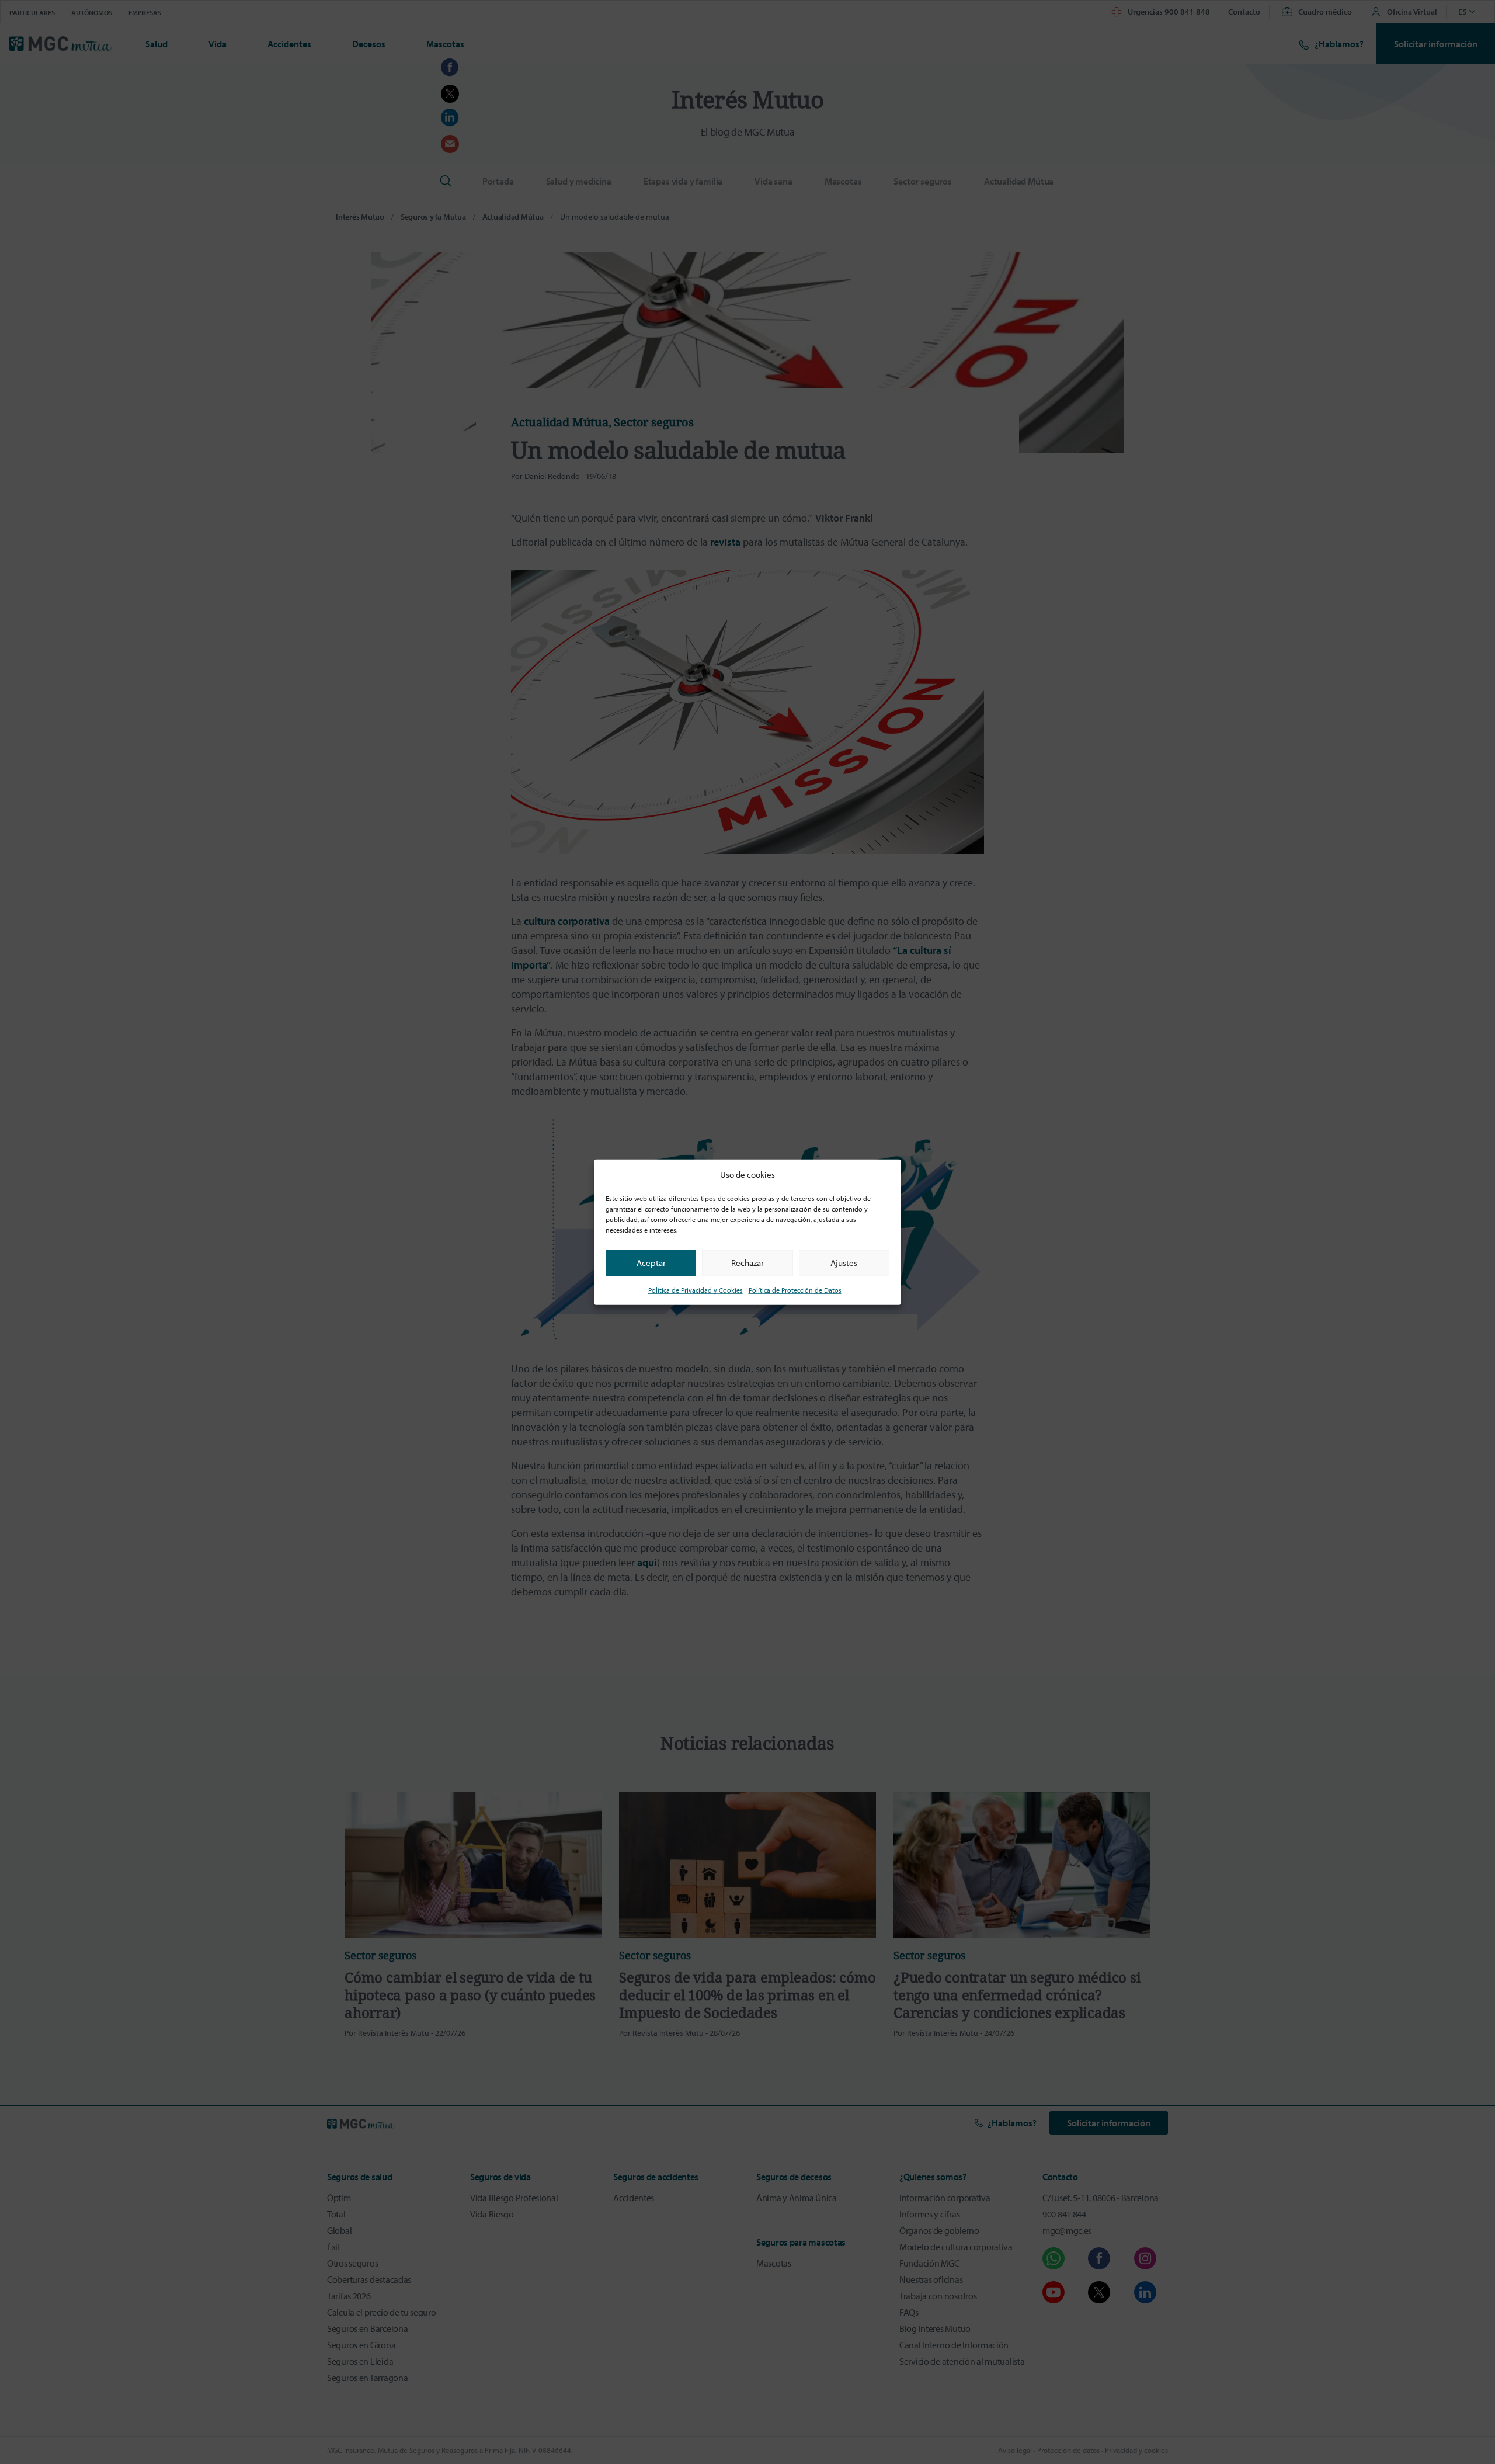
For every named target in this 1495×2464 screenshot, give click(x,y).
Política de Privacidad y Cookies (696, 1290)
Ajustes (844, 1263)
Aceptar (651, 1263)
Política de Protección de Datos (795, 1290)
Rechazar (747, 1263)
